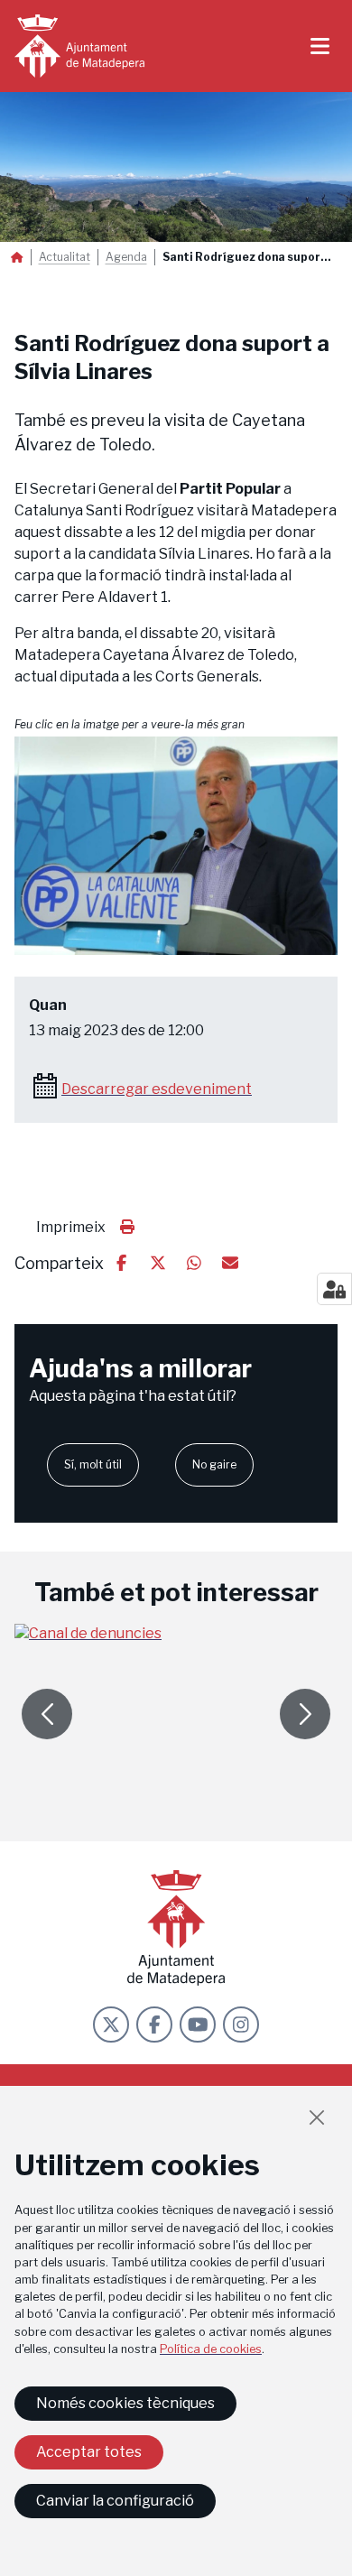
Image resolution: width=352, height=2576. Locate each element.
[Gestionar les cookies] (334, 1289)
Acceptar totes (89, 2452)
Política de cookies (211, 2349)
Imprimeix (71, 1227)
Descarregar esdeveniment (157, 1089)
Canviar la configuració (115, 2501)
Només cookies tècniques (125, 2403)
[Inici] (79, 46)
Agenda (126, 257)
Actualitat (65, 257)
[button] (176, 846)
